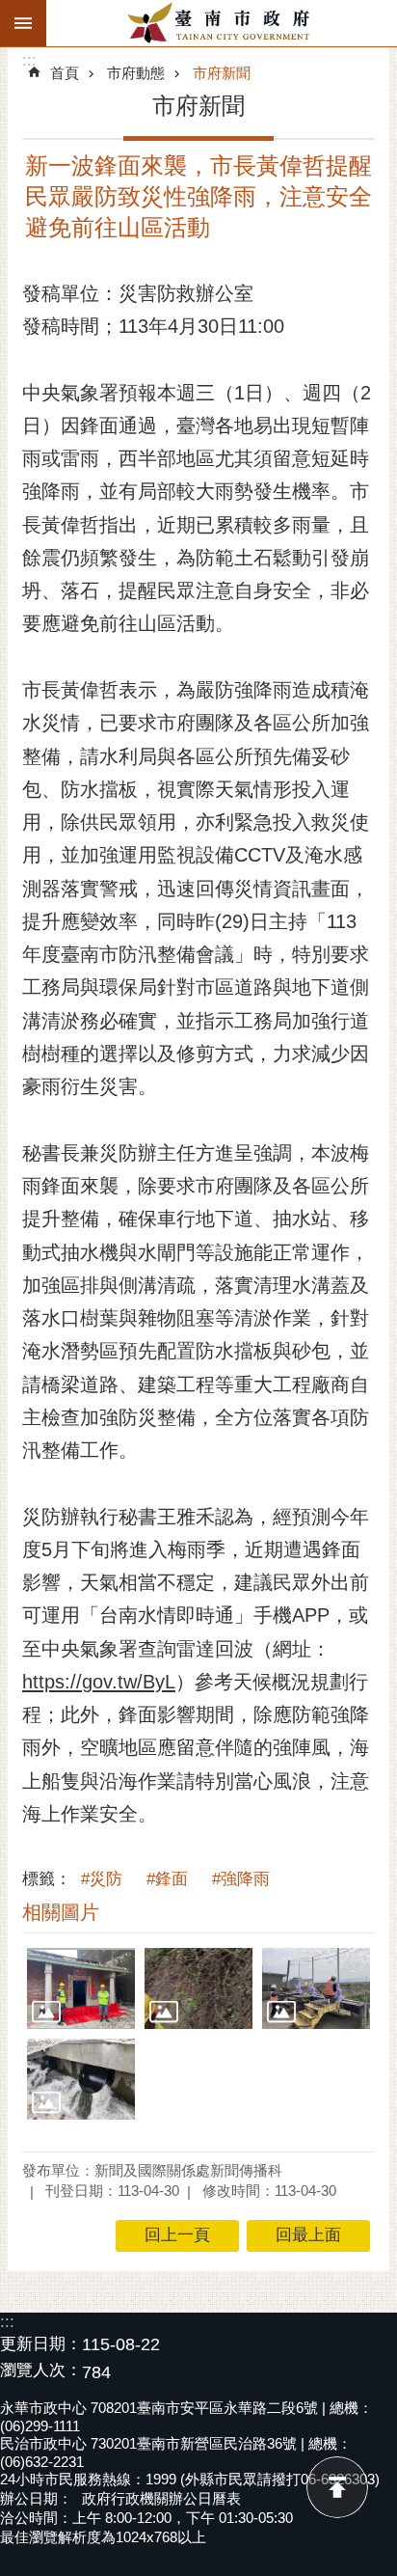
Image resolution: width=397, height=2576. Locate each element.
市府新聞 (222, 73)
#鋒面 (167, 1879)
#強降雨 (241, 1879)
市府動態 (136, 73)
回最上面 (337, 2487)
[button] (81, 1988)
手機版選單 (23, 23)
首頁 (65, 73)
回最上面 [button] (308, 2235)
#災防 (102, 1879)
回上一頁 (177, 2235)
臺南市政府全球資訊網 (222, 23)
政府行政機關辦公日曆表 (161, 2498)
